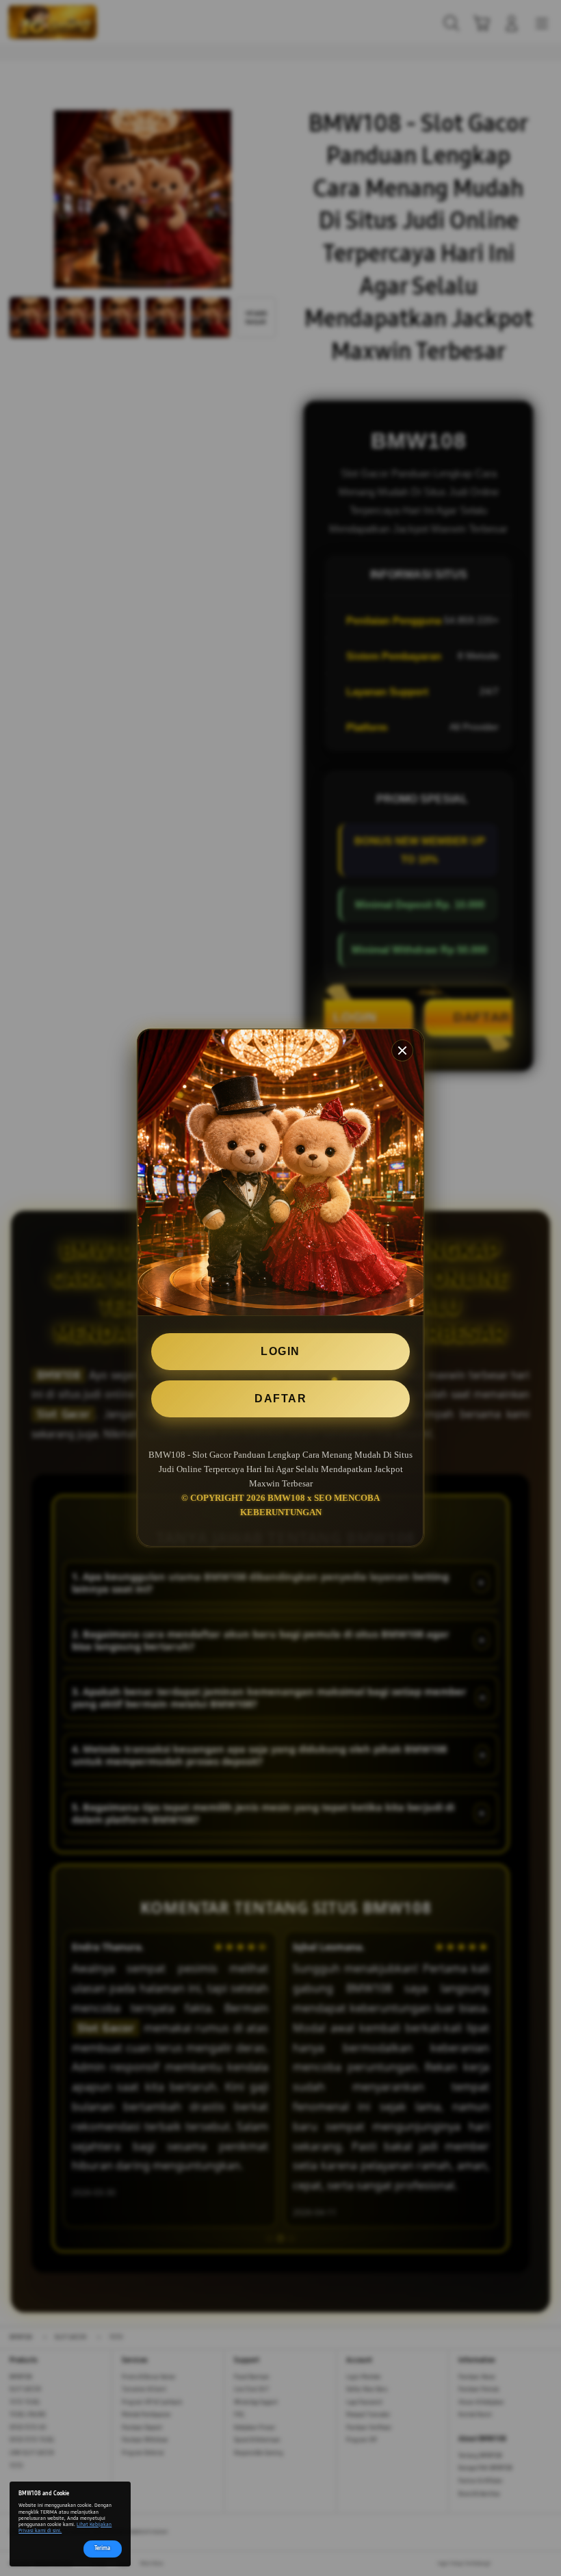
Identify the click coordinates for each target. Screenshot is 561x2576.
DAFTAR (280, 1399)
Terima (102, 2548)
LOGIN (280, 1351)
